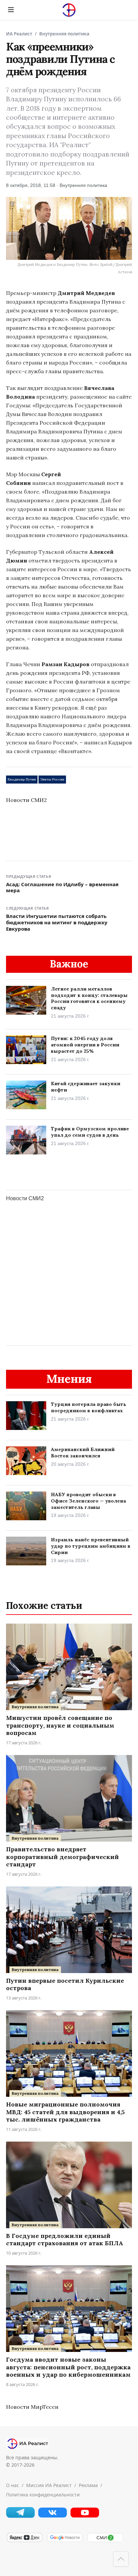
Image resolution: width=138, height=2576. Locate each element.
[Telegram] (20, 2516)
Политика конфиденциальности (43, 2495)
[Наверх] (121, 2559)
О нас (13, 2485)
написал (44, 483)
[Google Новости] (65, 2541)
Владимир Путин (22, 779)
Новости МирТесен (32, 2407)
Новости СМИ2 (26, 800)
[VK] (53, 2516)
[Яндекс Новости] (24, 2541)
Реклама (88, 2485)
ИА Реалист (19, 34)
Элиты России (52, 779)
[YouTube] (85, 2516)
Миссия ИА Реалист (49, 2485)
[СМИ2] (105, 2541)
